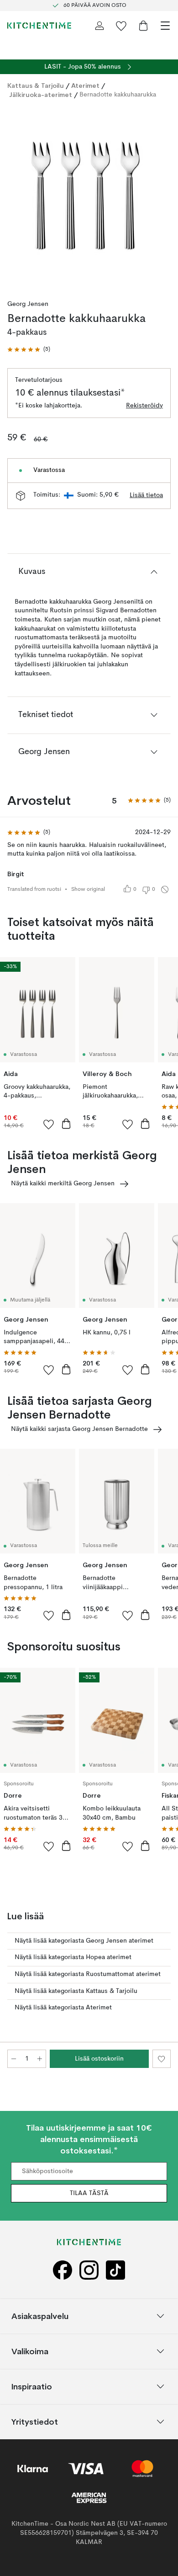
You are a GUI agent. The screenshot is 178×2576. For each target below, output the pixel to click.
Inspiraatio (32, 2386)
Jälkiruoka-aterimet (41, 95)
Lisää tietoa (146, 495)
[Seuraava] (162, 197)
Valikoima (30, 2351)
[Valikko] (165, 26)
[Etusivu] (39, 26)
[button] (29, 350)
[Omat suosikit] (121, 26)
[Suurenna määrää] (40, 2059)
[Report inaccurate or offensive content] (165, 889)
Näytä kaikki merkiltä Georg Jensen (63, 1184)
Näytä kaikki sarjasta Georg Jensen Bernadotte (79, 1429)
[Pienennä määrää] (14, 2059)
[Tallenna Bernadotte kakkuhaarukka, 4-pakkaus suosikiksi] (162, 2059)
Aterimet (85, 86)
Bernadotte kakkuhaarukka (118, 95)
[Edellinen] (16, 197)
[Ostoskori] (143, 26)
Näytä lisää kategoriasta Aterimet (63, 2008)
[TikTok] (115, 2270)
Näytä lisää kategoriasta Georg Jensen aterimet (84, 1941)
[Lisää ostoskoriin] (66, 1124)
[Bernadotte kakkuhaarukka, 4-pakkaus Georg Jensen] (89, 196)
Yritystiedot (35, 2422)
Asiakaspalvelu (40, 2316)
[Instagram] (89, 2270)
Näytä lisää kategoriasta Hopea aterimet (73, 1957)
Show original (88, 889)
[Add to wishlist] (49, 1124)
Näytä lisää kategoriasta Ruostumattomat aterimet (88, 1974)
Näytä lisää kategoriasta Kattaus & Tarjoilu (76, 1991)
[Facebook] (63, 2270)
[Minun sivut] (99, 26)
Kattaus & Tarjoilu (36, 86)
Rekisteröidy (144, 406)
